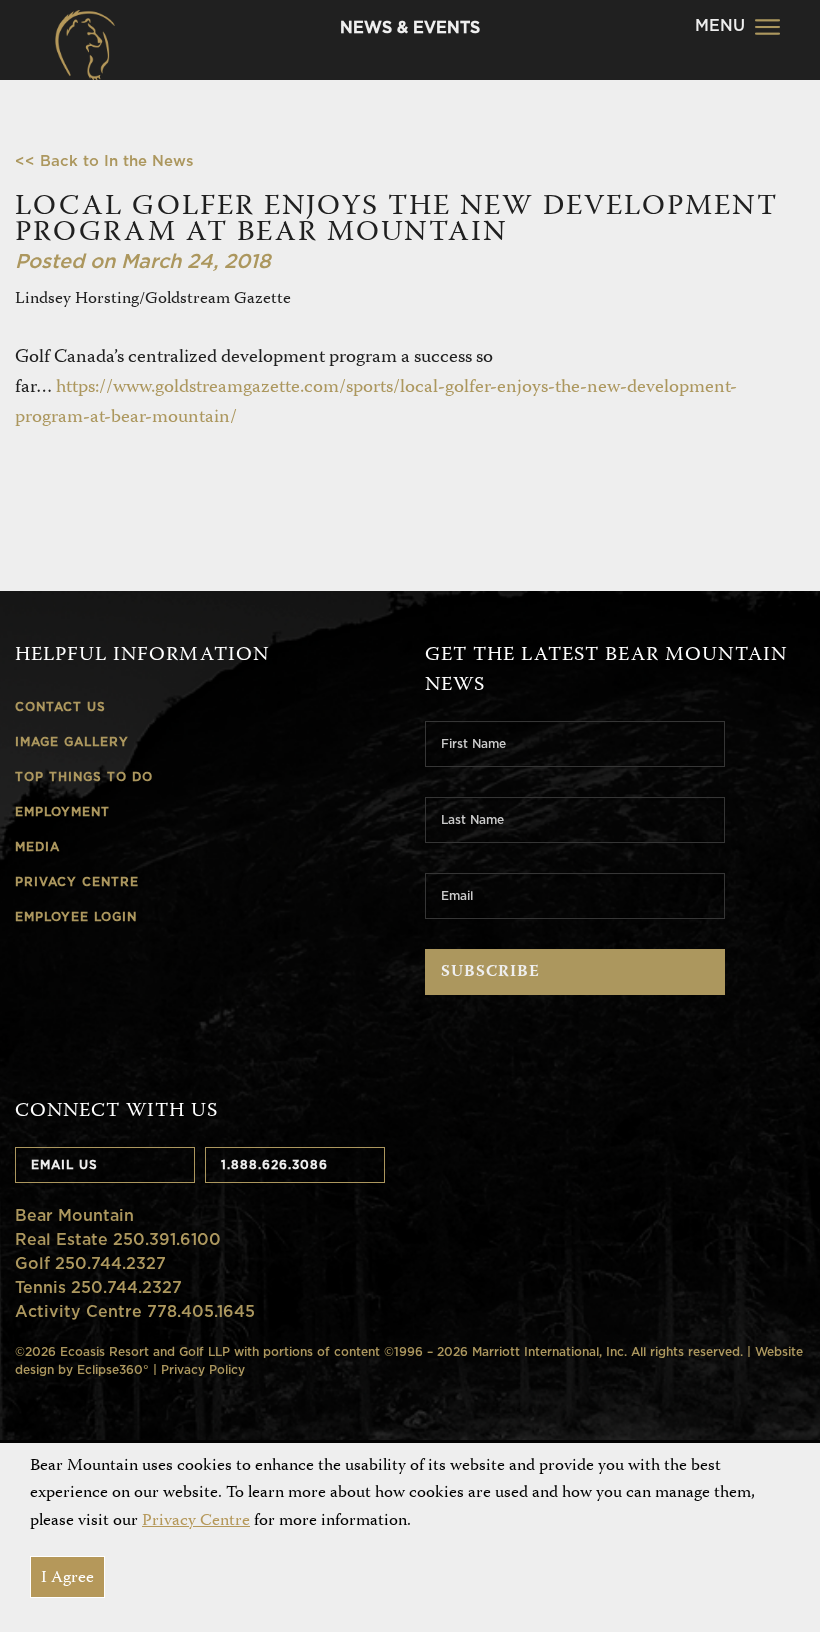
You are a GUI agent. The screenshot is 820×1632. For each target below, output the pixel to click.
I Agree (67, 1578)
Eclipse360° (113, 1369)
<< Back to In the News (104, 160)
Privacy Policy (203, 1369)
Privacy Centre (196, 1521)
